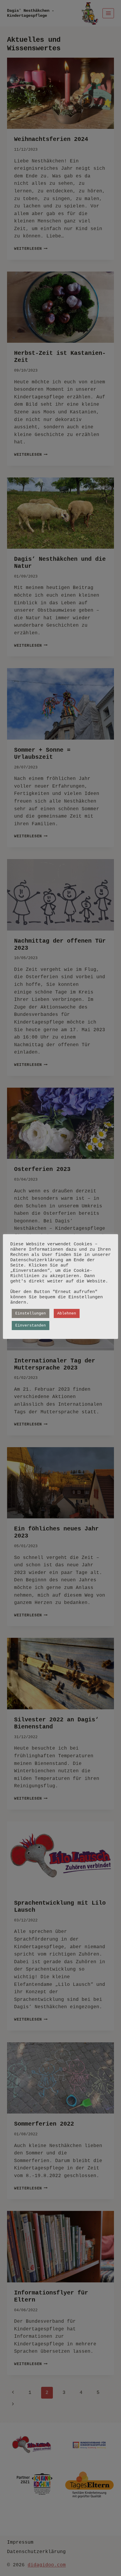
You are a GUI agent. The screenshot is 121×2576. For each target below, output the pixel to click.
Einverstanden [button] (31, 1326)
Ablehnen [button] (67, 1313)
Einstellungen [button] (31, 1313)
